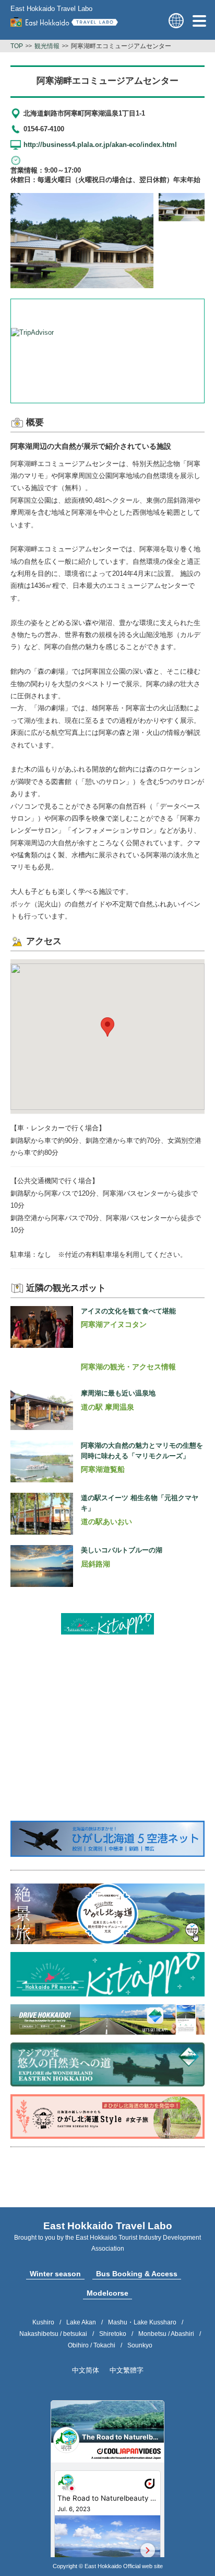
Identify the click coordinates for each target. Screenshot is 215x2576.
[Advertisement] (107, 1708)
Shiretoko (113, 2334)
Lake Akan (81, 2322)
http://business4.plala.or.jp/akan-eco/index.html (100, 145)
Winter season (55, 2274)
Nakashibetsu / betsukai (53, 2334)
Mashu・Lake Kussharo (142, 2322)
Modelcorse (107, 2293)
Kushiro (43, 2322)
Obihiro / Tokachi (92, 2345)
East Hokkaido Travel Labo (51, 9)
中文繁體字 (127, 2370)
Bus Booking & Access (137, 2274)
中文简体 (86, 2370)
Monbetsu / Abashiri (166, 2334)
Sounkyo (140, 2345)
